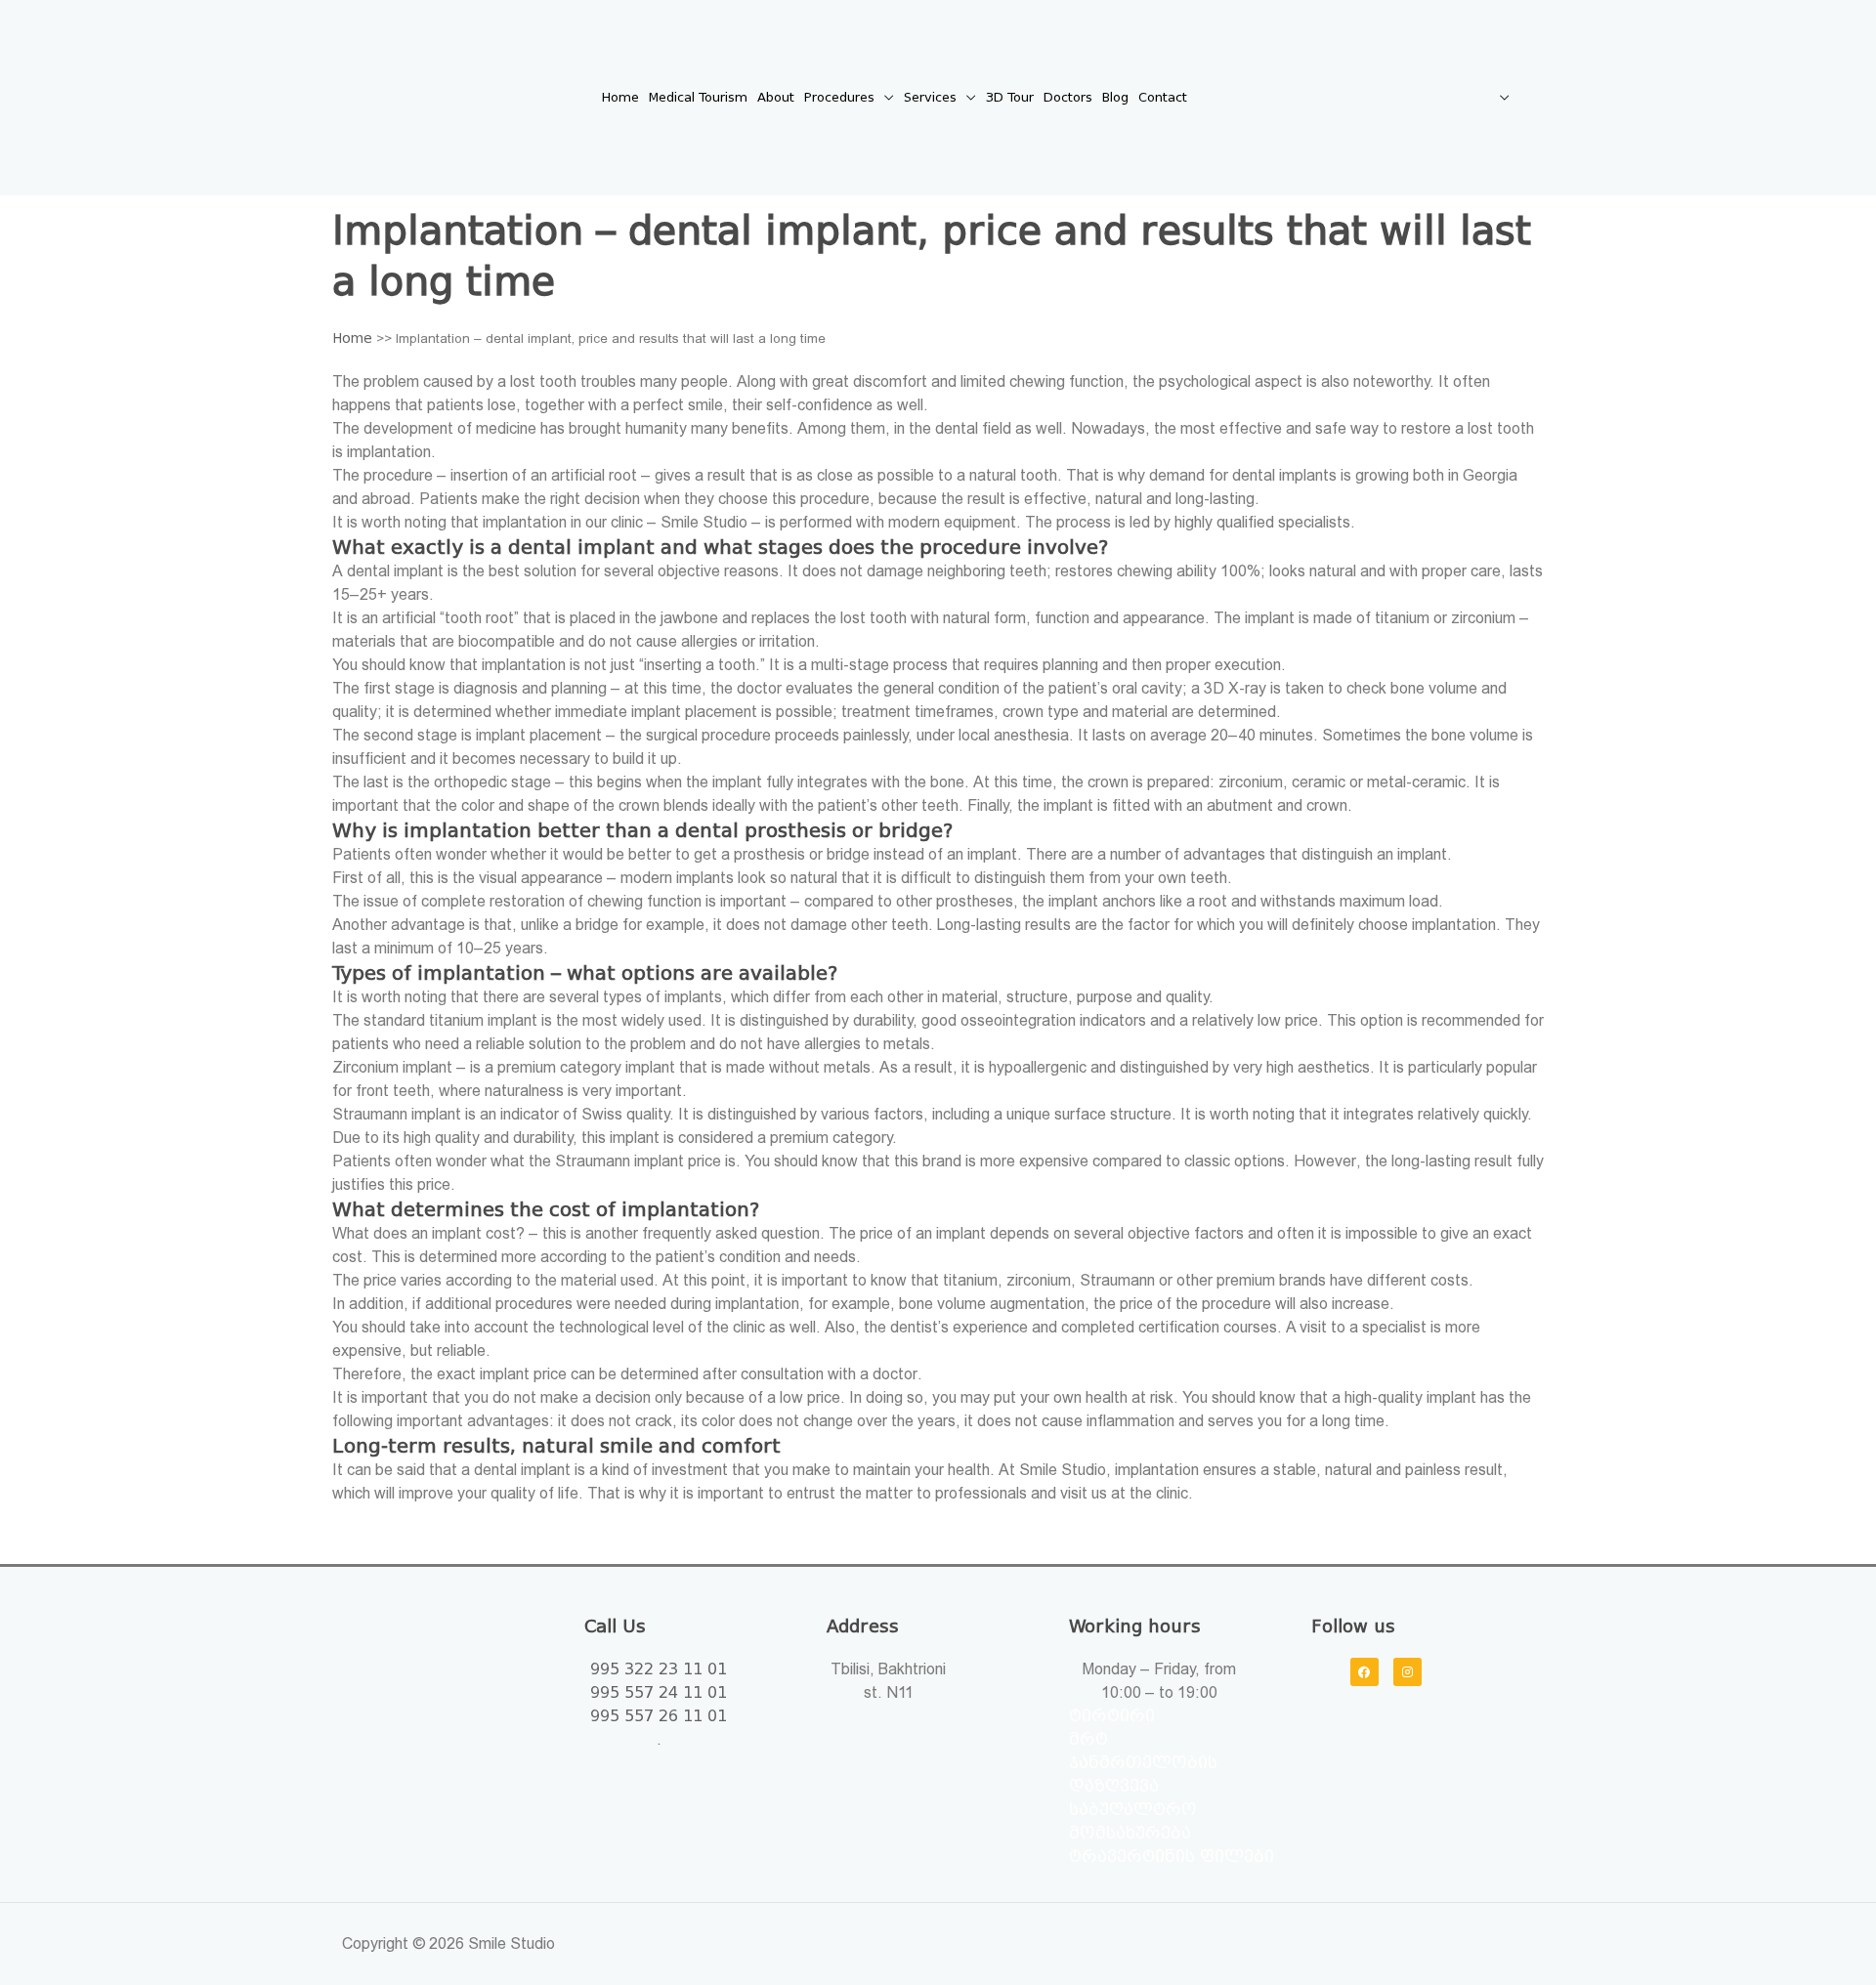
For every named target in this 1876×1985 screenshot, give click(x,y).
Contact (1163, 97)
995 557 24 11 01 (659, 1692)
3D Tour (1010, 97)
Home (620, 97)
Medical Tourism (698, 97)
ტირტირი (1112, 1716)
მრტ (1088, 1739)
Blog (1115, 97)
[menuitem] (1353, 98)
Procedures (839, 97)
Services (930, 97)
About (776, 97)
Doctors (1068, 97)
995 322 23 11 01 (659, 1669)
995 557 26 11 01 (659, 1716)
